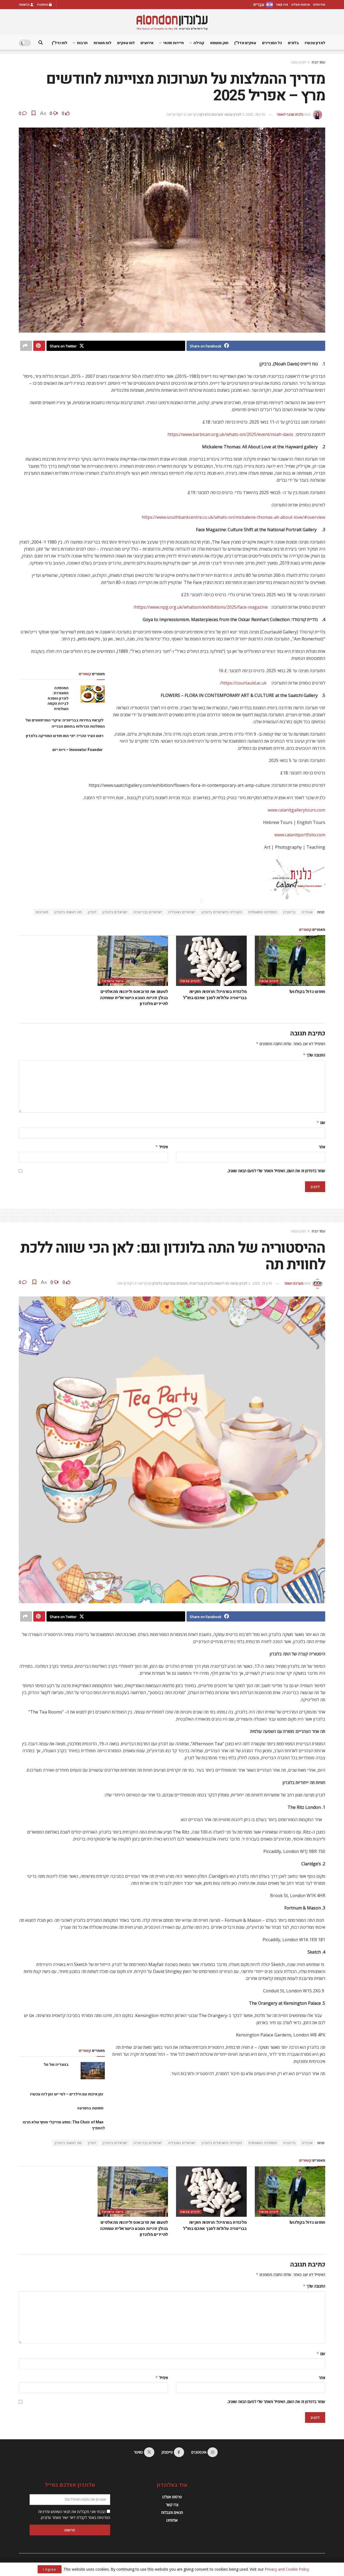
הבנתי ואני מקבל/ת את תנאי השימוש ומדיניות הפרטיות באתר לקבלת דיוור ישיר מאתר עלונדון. (74, 2515)
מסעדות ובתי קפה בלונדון (170, 1283)
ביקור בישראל (113, 981)
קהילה (199, 43)
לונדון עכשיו (315, 43)
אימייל (162, 1147)
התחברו (43, 5)
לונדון (92, 912)
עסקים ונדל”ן (245, 43)
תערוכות (42, 912)
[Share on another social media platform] (26, 346)
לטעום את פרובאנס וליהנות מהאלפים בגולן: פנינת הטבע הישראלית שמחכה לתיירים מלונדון (134, 998)
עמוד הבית (318, 62)
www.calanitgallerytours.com (296, 810)
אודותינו (319, 5)
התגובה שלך (314, 1055)
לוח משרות (102, 43)
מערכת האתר (294, 1283)
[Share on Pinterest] (39, 346)
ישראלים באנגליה (182, 912)
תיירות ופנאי (173, 43)
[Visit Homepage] (172, 22)
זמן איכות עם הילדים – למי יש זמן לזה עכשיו (67, 2094)
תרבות (82, 43)
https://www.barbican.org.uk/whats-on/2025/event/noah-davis (230, 434)
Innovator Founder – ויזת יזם (78, 750)
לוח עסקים (126, 43)
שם (321, 1123)
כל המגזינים (272, 43)
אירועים (147, 43)
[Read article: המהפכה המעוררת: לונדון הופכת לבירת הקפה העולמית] (93, 694)
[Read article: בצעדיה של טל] (93, 2071)
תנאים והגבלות (172, 2512)
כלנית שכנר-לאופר (290, 114)
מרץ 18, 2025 (255, 114)
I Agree (50, 2569)
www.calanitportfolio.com (300, 835)
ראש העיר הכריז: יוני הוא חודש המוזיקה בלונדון (65, 736)
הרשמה (25, 5)
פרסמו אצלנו (301, 5)
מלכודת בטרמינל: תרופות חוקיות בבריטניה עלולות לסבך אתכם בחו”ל (215, 995)
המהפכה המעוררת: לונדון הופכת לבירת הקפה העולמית (58, 698)
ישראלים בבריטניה (148, 912)
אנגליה (307, 912)
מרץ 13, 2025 (262, 1283)
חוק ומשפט (219, 43)
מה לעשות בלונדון (68, 912)
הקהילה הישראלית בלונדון (222, 912)
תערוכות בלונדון (212, 114)
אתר (322, 1147)
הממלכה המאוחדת (263, 912)
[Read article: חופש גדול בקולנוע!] (290, 961)
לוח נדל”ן (60, 43)
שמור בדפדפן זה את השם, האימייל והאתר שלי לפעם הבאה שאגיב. (276, 1171)
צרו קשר (282, 5)
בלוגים (293, 43)
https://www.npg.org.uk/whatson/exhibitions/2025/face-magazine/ (200, 607)
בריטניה (289, 912)
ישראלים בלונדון (115, 912)
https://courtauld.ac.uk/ (243, 683)
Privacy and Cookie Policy (287, 2569)
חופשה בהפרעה (90, 2108)
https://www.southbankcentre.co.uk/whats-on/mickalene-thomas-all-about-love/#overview (233, 517)
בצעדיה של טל (56, 2065)
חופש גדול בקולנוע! (307, 992)
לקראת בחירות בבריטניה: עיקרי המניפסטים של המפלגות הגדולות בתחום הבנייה (65, 723)
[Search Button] (41, 43)
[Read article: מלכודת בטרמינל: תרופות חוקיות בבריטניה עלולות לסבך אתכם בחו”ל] (211, 961)
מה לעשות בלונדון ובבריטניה (209, 1283)
